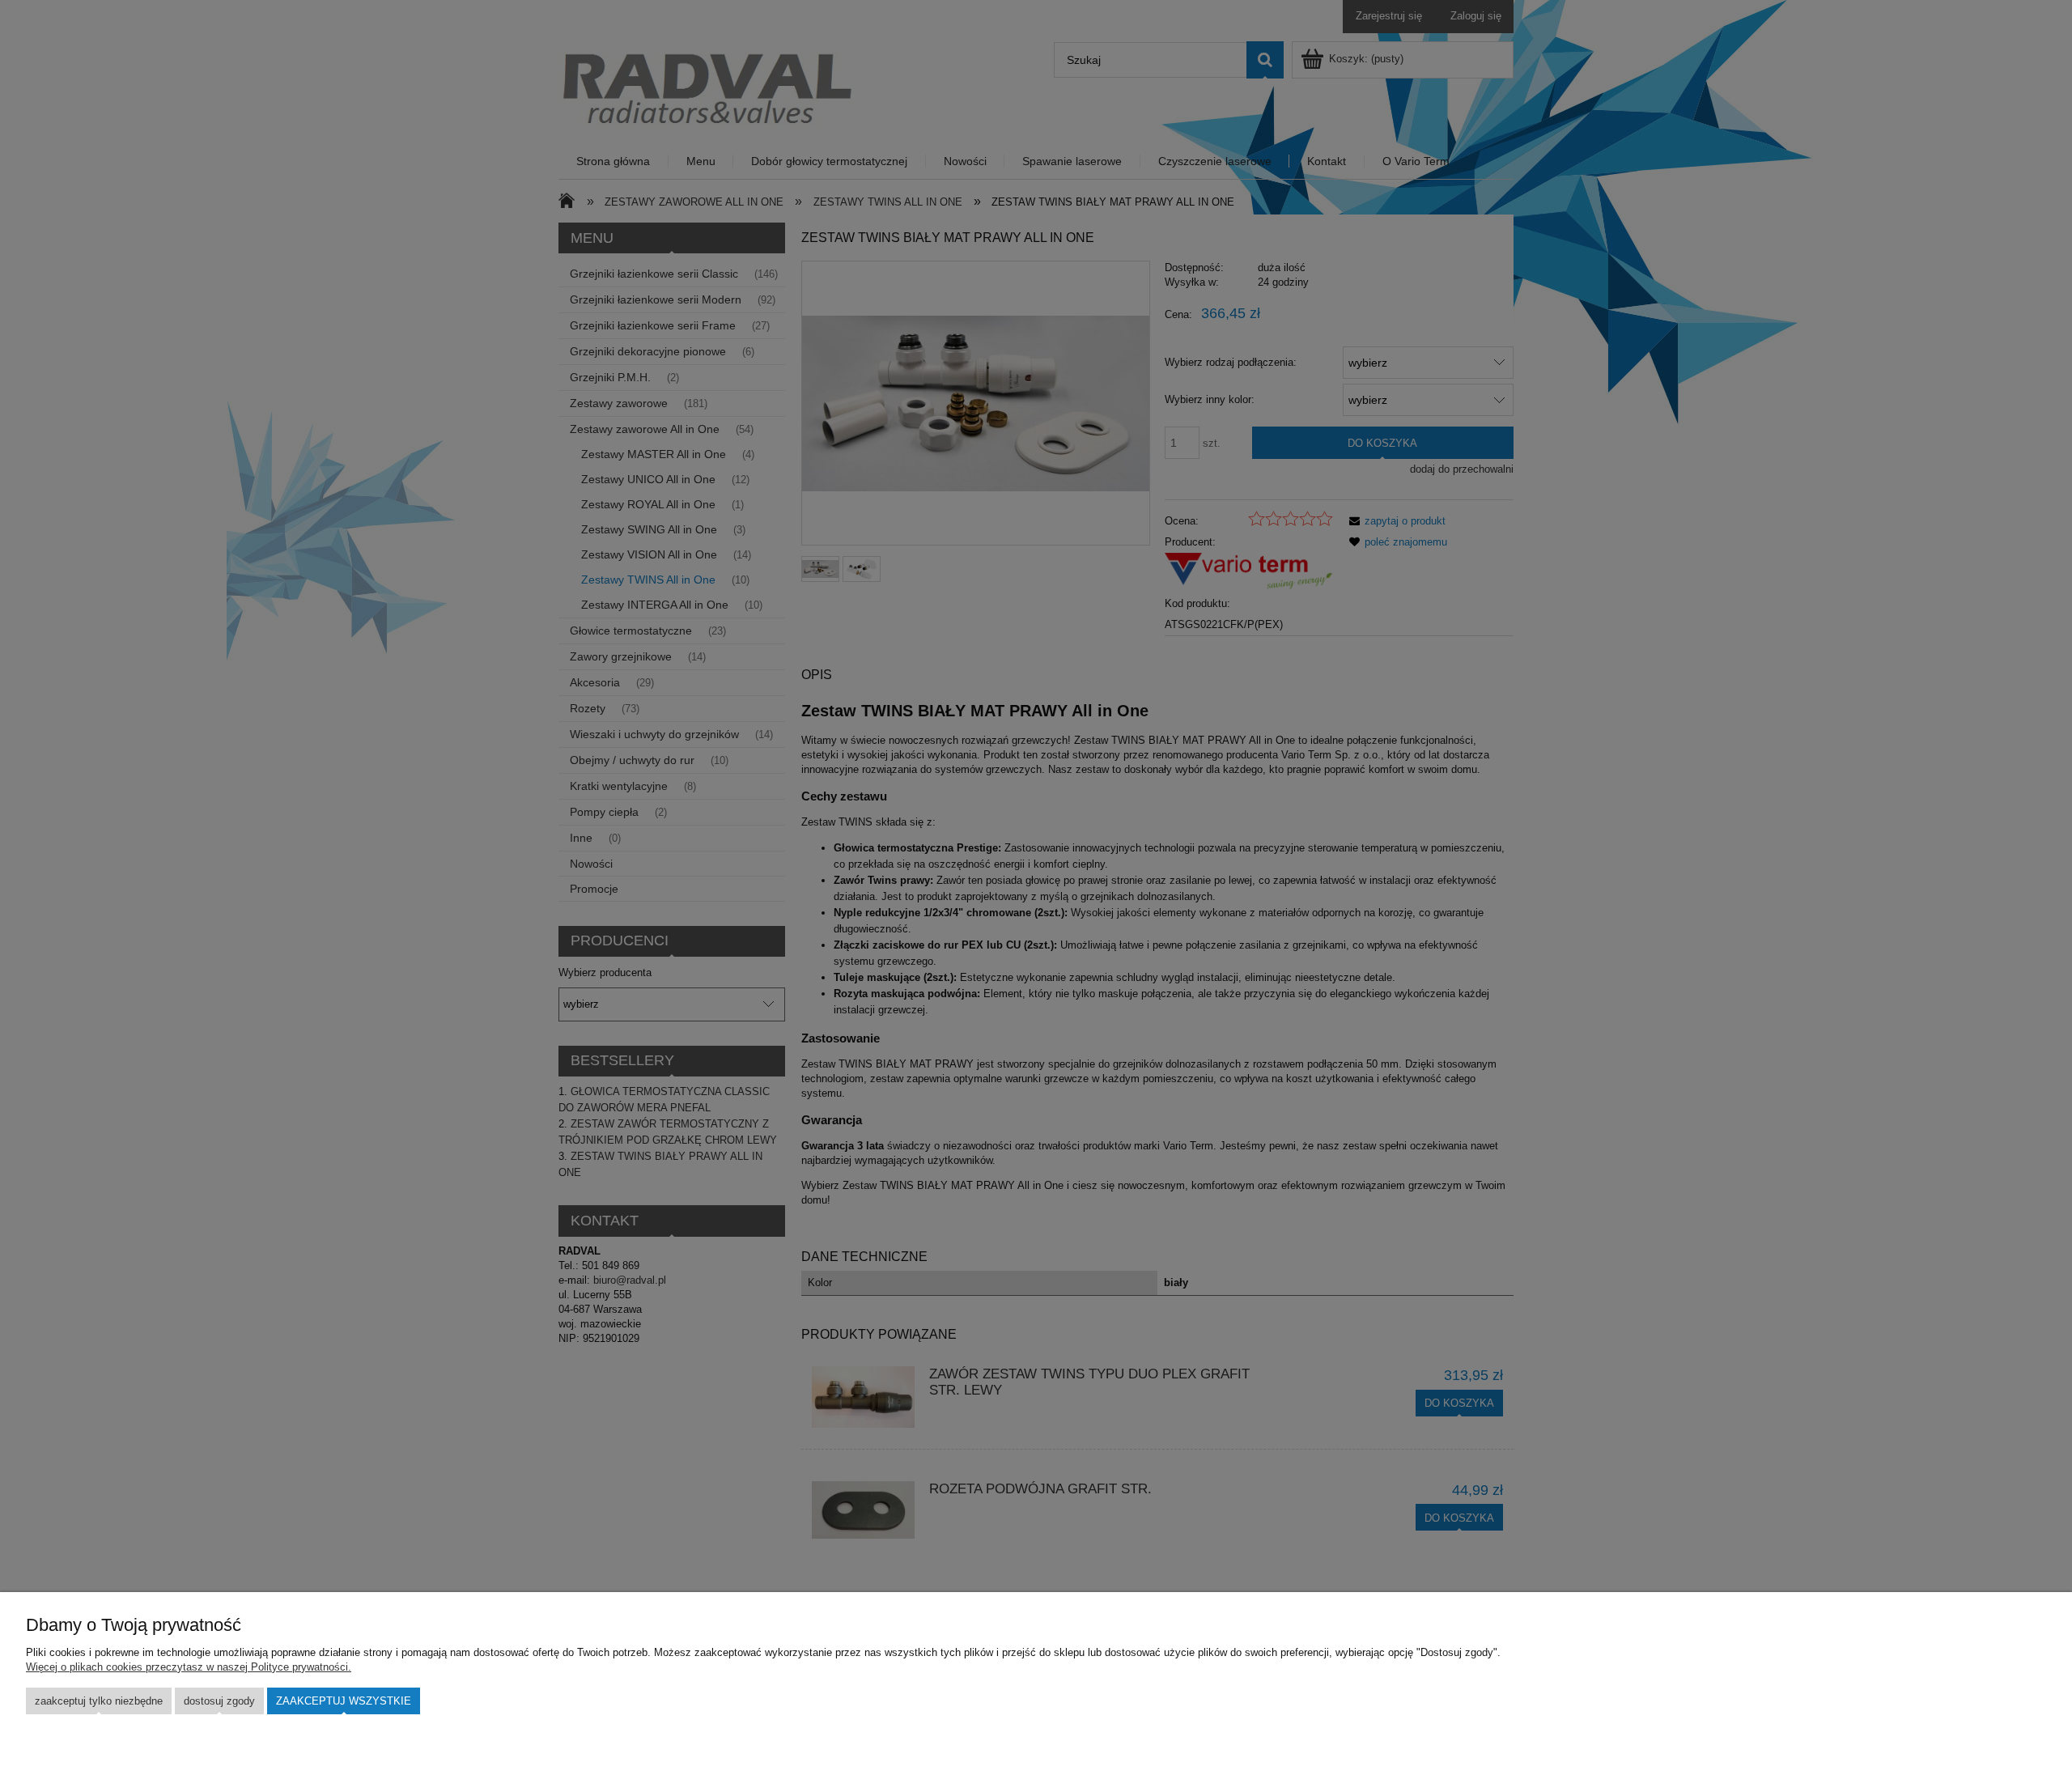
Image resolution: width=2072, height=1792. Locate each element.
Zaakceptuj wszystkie (344, 1701)
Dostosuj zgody (219, 1701)
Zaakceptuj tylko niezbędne (99, 1701)
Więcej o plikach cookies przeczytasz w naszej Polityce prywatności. (189, 1667)
